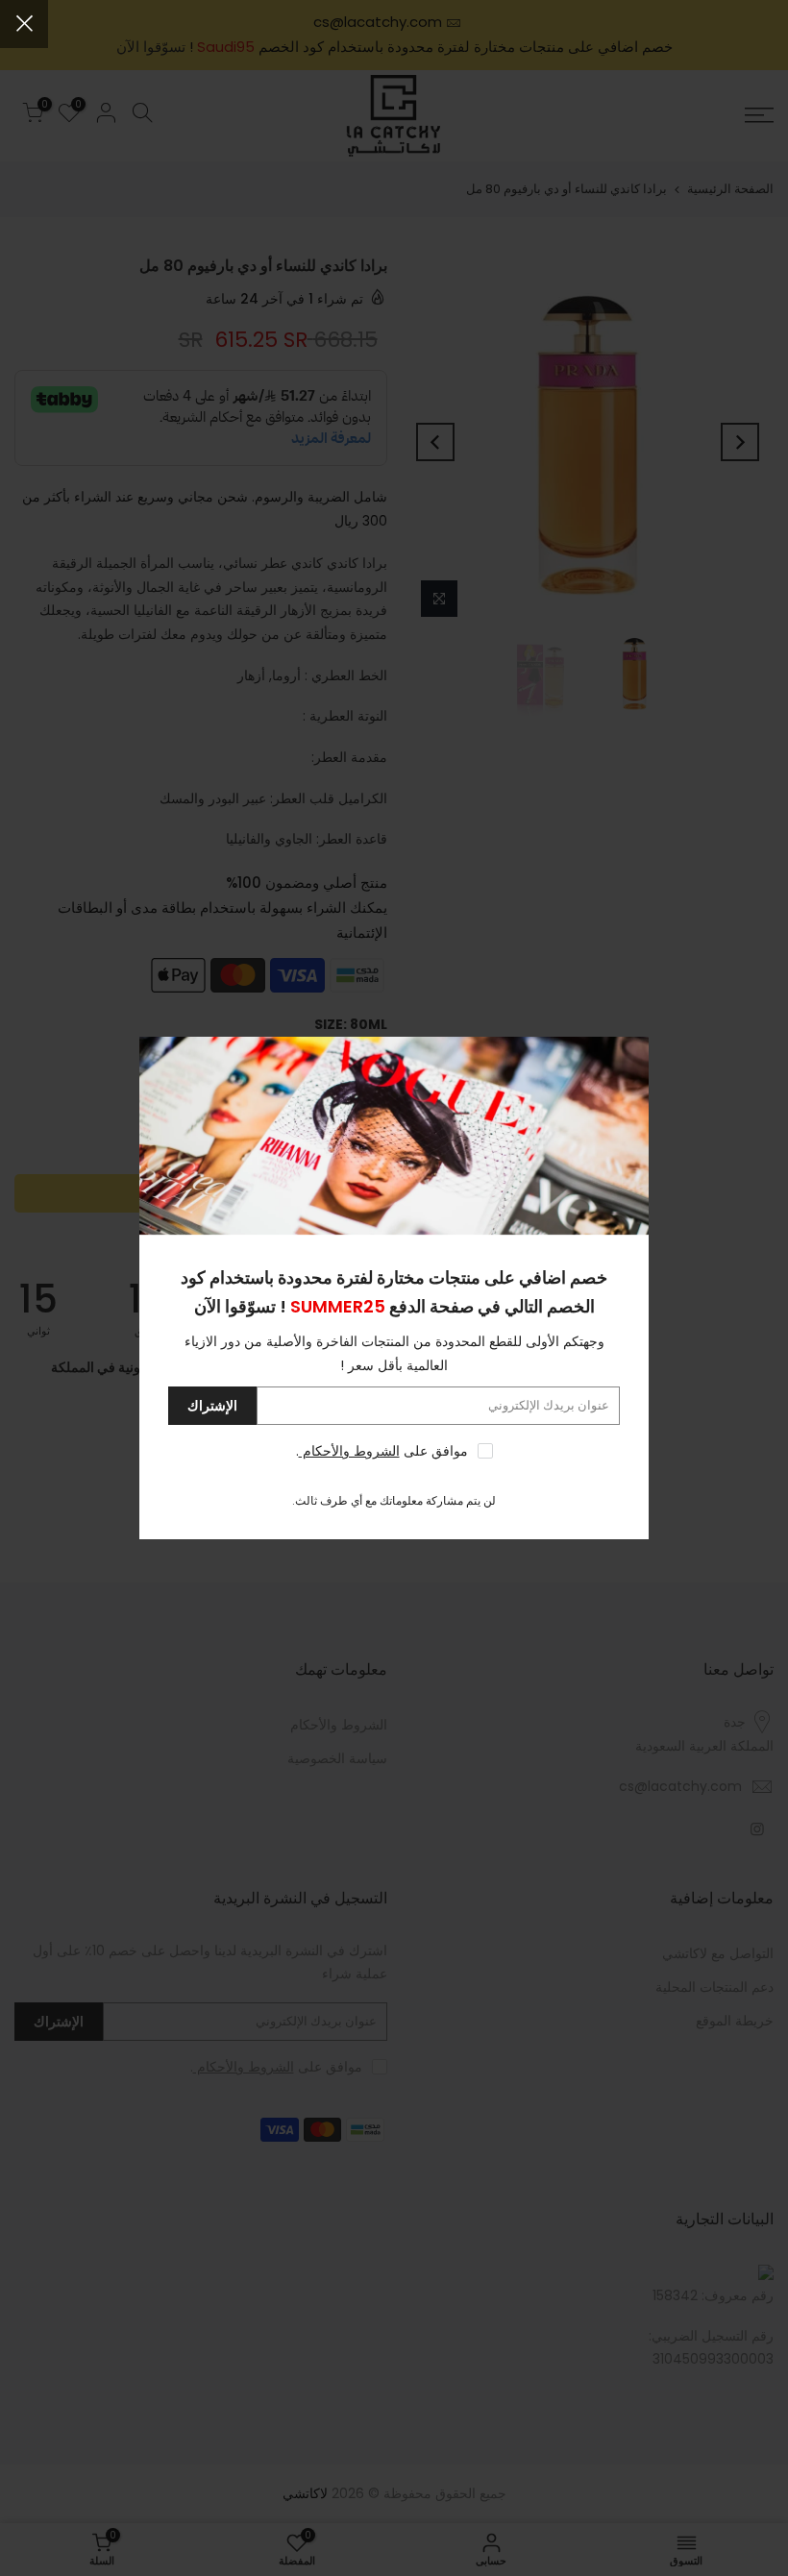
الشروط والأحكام (349, 1451)
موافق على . (382, 1451)
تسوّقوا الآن (235, 1306)
